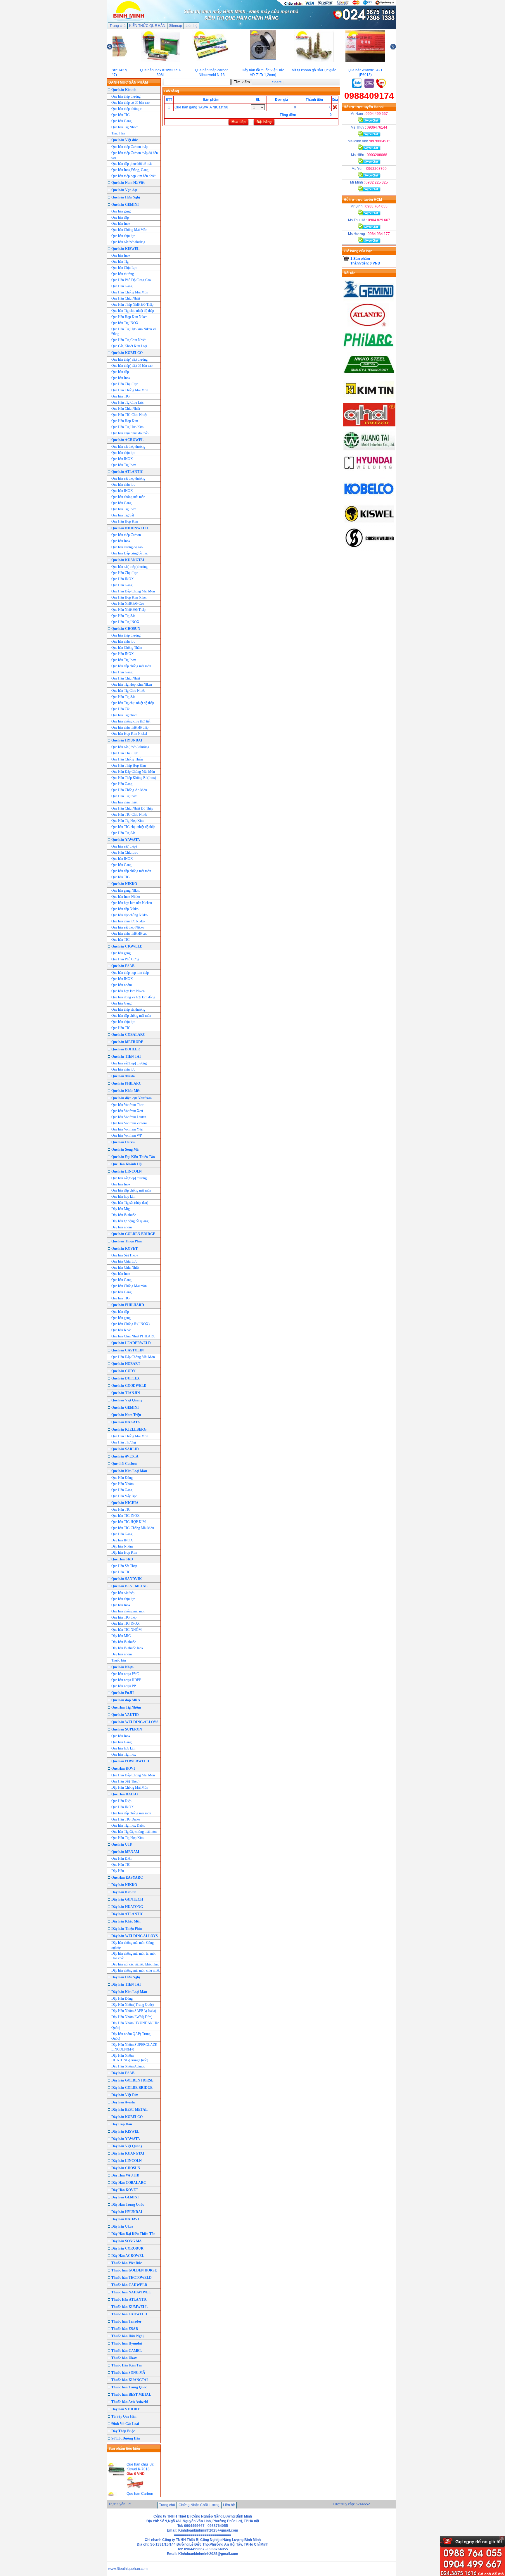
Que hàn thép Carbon (126, 535)
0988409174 (369, 96)
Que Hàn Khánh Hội (127, 1164)
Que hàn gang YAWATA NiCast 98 (201, 107)
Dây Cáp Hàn (122, 2124)
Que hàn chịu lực (123, 236)
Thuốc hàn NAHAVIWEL (131, 2292)
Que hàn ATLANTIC (127, 472)
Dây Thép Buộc (123, 2431)
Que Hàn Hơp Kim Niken (129, 597)
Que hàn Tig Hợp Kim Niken (132, 684)
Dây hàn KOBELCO (127, 2117)
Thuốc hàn (119, 1660)
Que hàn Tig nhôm (124, 715)
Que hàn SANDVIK (127, 1579)
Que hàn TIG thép (124, 1617)
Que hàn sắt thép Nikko (128, 927)
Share (277, 82)
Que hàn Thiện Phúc (127, 1241)
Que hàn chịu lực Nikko (128, 921)
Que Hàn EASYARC (127, 1877)
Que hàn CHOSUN (126, 629)
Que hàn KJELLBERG (129, 1429)
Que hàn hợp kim (123, 1197)
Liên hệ (192, 26)
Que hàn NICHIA (125, 1503)
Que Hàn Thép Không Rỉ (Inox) (134, 778)
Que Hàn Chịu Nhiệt (126, 298)
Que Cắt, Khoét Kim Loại (129, 346)
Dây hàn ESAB (123, 2073)
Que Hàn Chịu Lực (125, 384)
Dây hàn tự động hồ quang (130, 1221)
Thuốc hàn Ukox (124, 2358)
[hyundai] (369, 475)
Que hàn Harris (123, 1142)
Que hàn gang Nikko (126, 891)
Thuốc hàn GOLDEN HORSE (134, 2270)
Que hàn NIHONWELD (130, 528)
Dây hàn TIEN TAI (126, 1984)
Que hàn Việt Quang (127, 1400)
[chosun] (369, 549)
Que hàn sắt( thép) (124, 846)
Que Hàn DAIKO (124, 1794)
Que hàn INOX (122, 459)
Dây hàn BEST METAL (129, 2110)
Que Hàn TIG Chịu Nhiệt (129, 415)
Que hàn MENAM (125, 1852)
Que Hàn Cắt (120, 709)
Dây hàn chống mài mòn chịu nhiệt (135, 1970)
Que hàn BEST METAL (129, 1586)
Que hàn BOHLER (126, 1049)
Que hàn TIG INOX (126, 1516)
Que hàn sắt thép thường (128, 242)
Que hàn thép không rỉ (127, 109)
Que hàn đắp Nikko (125, 909)
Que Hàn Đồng (122, 1478)
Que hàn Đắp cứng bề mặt (129, 553)
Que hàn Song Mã (125, 1149)
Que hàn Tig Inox (124, 465)
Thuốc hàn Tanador (126, 2321)
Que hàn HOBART (126, 1364)
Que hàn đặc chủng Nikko (129, 915)
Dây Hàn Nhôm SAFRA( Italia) (134, 2011)
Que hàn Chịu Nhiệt (125, 1268)
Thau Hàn (118, 133)
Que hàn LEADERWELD (131, 1343)
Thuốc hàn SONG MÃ (128, 2373)
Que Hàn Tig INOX (125, 622)
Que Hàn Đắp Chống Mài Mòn (133, 591)
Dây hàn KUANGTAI (128, 2153)
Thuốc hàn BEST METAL (131, 2395)
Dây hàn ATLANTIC (127, 1914)
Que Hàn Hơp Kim (125, 421)
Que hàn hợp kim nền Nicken (132, 903)
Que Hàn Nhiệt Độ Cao (128, 604)
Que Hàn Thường (124, 1442)
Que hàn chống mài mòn (128, 497)
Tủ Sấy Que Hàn (124, 2416)
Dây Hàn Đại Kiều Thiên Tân (133, 2234)
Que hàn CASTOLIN (128, 1350)
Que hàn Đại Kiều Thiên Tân (133, 1157)
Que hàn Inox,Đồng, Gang (130, 170)
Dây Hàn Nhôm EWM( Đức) (132, 2017)
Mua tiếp (238, 122)
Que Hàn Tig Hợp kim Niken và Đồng (134, 331)
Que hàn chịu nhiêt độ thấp (130, 433)
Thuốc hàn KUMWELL (129, 2307)
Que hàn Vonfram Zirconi (129, 1123)
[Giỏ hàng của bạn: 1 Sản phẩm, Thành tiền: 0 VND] (346, 259)
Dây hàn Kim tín (124, 1892)
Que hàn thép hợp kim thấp (130, 973)
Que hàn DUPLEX (126, 1378)
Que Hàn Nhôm (122, 1484)
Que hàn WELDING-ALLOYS (135, 1722)
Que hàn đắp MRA (126, 1700)
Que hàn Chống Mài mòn (129, 1286)
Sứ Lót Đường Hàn (126, 2438)
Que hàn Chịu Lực (124, 268)
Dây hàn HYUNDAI (127, 2212)
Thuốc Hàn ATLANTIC (129, 2300)
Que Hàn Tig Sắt (123, 616)
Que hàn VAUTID (125, 1715)
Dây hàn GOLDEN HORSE (132, 2080)
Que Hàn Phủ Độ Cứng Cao (131, 280)
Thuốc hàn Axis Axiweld (130, 2402)
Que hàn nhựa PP (124, 1686)
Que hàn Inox (121, 224)
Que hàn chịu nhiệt (124, 802)
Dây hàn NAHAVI (125, 2219)
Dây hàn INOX (122, 1540)
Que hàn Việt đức (124, 140)
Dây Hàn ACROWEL (128, 2256)
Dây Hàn (118, 1871)
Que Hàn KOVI (123, 1768)
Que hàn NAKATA (126, 1422)
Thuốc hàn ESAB (125, 2329)
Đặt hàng (264, 122)
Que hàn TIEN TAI (126, 1057)
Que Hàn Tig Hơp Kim (127, 427)
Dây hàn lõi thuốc (124, 1215)
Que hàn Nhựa (122, 1667)
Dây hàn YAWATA (126, 2139)
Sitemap (175, 26)
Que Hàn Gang (122, 286)
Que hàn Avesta (123, 1076)
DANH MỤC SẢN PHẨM (128, 82)
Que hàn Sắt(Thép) (124, 1255)
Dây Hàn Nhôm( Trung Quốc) (133, 2005)
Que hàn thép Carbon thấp (129, 147)
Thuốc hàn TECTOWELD (132, 2278)
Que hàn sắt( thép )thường (129, 567)
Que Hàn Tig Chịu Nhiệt (128, 340)
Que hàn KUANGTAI (128, 560)
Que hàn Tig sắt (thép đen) (130, 1203)
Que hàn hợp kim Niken (128, 991)
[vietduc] (369, 425)
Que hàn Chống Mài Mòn (129, 230)
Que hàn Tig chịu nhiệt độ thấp (133, 311)
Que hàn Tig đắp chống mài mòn (134, 1832)
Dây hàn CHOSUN (126, 2168)
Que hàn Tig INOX (125, 323)
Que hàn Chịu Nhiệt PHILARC (133, 1336)
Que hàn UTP (122, 1844)
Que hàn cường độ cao (127, 547)
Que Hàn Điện (121, 1801)
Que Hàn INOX (123, 579)
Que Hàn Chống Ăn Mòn (129, 790)
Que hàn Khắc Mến (126, 1091)
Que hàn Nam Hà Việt (128, 183)
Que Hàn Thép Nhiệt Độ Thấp (132, 305)
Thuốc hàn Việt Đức (127, 2263)
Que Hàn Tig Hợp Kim (127, 821)
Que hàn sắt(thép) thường (129, 1063)
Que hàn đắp (120, 217)
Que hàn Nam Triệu (126, 1415)
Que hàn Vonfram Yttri (127, 1129)
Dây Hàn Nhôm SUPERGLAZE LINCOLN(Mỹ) (134, 2047)
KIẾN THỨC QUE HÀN (147, 26)
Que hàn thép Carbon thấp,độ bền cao (135, 155)
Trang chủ (118, 26)
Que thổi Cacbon (124, 1464)
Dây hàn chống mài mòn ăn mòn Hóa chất (134, 1956)
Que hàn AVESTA (125, 1456)
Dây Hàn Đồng (122, 1998)
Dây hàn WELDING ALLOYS (135, 1936)
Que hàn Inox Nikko (126, 897)
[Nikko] (369, 374)
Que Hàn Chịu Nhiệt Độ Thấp (132, 808)
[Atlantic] (369, 325)
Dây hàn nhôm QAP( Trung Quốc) (131, 2036)
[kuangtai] (369, 450)
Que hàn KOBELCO (127, 353)
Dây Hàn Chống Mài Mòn (130, 1787)
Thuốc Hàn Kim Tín (127, 2365)
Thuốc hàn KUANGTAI (130, 2380)
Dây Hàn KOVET (125, 2190)
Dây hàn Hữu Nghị (126, 1977)
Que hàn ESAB (123, 966)
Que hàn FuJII (123, 1693)
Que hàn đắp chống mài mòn (131, 666)
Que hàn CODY (123, 1371)
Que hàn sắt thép (123, 1593)
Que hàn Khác (121, 1330)
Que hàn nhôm (122, 985)
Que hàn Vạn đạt (124, 190)
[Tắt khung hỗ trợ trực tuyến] (502, 2538)
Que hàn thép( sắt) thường (129, 359)
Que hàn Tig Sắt (123, 515)
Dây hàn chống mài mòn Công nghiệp (133, 1945)
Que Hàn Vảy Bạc (124, 1496)
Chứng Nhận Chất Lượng (199, 2505)
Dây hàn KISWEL (125, 2131)
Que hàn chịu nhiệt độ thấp (130, 727)
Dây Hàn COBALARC (129, 2183)
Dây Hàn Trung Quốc (128, 2205)
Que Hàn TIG (121, 1028)
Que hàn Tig (120, 262)
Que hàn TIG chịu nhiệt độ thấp (133, 827)
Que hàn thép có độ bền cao (130, 103)
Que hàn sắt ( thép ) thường (130, 747)
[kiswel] (369, 525)
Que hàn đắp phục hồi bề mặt (132, 164)
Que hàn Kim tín (124, 90)
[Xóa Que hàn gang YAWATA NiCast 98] (335, 107)
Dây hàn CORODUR (127, 2248)
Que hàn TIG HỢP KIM (129, 1522)
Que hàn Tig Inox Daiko (128, 1825)
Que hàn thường (123, 274)
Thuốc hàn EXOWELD (129, 2314)
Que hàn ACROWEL (127, 440)
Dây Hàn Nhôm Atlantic (128, 2066)
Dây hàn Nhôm (122, 1546)
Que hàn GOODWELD (129, 1386)
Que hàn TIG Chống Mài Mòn (133, 1528)
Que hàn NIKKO (124, 884)
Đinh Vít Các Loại (125, 2424)
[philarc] (369, 350)
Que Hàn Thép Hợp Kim (129, 765)
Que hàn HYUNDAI (127, 740)
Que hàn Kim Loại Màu (129, 1471)
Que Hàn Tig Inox (124, 796)
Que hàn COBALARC (128, 1035)
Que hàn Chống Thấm (127, 648)
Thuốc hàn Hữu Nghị (127, 2336)
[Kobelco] (369, 500)
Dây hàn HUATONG (127, 1907)
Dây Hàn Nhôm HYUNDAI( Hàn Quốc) (135, 2025)
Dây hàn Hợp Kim (124, 1552)
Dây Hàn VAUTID (125, 2175)
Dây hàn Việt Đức (125, 2095)
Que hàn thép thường (126, 96)
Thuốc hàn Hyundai (127, 2343)
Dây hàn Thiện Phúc (127, 1929)
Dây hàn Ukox (122, 2226)
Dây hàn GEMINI (125, 2197)
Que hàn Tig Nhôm (125, 127)
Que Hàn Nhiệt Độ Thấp (128, 610)
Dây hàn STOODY (126, 2409)
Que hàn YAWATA (126, 840)
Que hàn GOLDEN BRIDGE (133, 1234)
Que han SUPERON (127, 1729)
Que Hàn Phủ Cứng (125, 959)
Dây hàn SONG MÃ (127, 2241)
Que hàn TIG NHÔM (127, 1630)
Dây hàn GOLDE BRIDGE (132, 2088)
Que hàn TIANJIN (126, 1393)
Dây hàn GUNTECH (127, 1899)
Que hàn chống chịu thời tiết (131, 721)
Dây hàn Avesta (123, 2102)
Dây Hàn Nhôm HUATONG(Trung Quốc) (130, 2058)
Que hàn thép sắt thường (128, 1009)
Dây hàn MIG (121, 1636)
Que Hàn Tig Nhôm (126, 1707)
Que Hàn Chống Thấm (127, 759)
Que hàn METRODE (127, 1042)
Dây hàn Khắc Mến (126, 1921)
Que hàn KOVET (124, 1249)
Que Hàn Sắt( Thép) (125, 1781)
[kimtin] (369, 400)
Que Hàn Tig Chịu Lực (127, 402)
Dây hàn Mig (121, 1209)
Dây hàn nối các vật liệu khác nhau (135, 1964)
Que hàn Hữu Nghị (126, 197)
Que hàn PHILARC (126, 1083)
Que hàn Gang (121, 121)
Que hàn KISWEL (125, 249)
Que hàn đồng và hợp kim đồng (133, 997)
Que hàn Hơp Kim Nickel (129, 734)
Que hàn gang (121, 211)
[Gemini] (369, 301)
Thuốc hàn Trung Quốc (129, 2387)
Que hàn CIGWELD (127, 946)
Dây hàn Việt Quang (127, 2146)
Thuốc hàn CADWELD (129, 2285)
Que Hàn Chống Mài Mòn (130, 292)
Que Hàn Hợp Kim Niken (129, 317)
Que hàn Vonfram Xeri (127, 1111)
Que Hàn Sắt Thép (124, 1566)
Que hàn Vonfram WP (127, 1135)
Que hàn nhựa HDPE (126, 1680)
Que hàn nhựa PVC (125, 1674)
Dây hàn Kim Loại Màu (129, 1992)
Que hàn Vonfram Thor (127, 1105)
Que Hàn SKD (122, 1559)
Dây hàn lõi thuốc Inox (127, 1648)
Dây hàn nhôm (122, 1227)
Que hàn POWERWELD (130, 1761)
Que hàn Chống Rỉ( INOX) (130, 1324)
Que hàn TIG (121, 115)
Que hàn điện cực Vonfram (132, 1098)
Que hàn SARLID (125, 1449)
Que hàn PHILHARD (128, 1305)
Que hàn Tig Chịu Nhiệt (128, 691)
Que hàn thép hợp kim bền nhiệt (133, 176)
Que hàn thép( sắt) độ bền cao (132, 366)
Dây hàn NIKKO (124, 1885)
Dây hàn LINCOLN (127, 2161)
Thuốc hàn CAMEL (127, 2351)
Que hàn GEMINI (125, 205)
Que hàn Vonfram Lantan (129, 1117)
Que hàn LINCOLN (127, 1171)
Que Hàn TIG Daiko (126, 1819)
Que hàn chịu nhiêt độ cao (129, 933)
